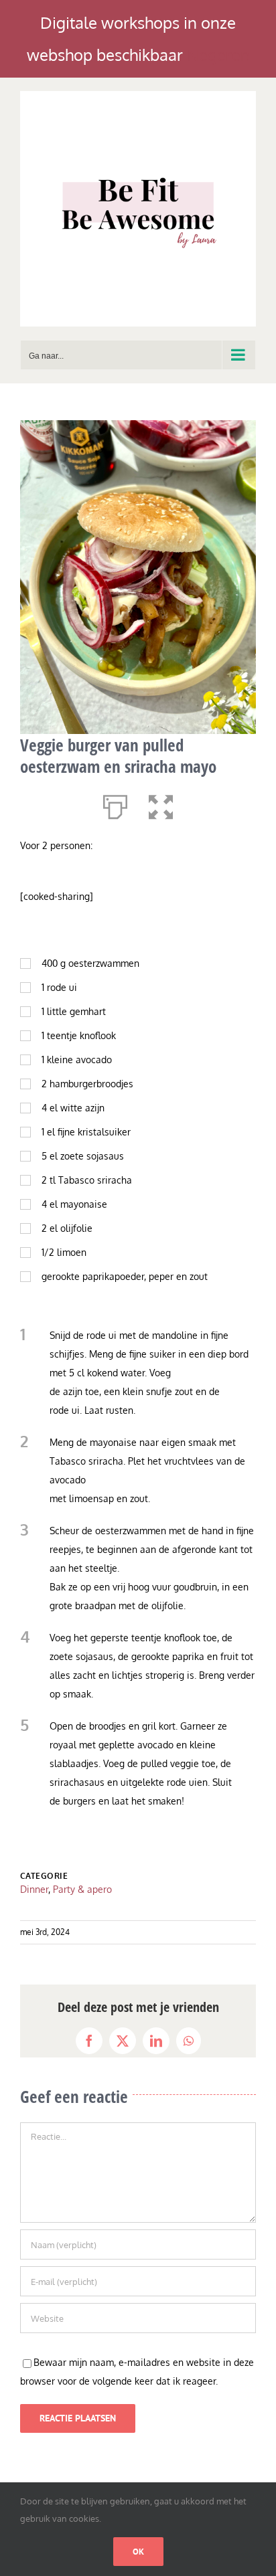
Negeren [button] (218, 55)
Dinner (34, 1889)
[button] (161, 804)
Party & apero (82, 1889)
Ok (138, 2552)
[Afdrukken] (115, 804)
